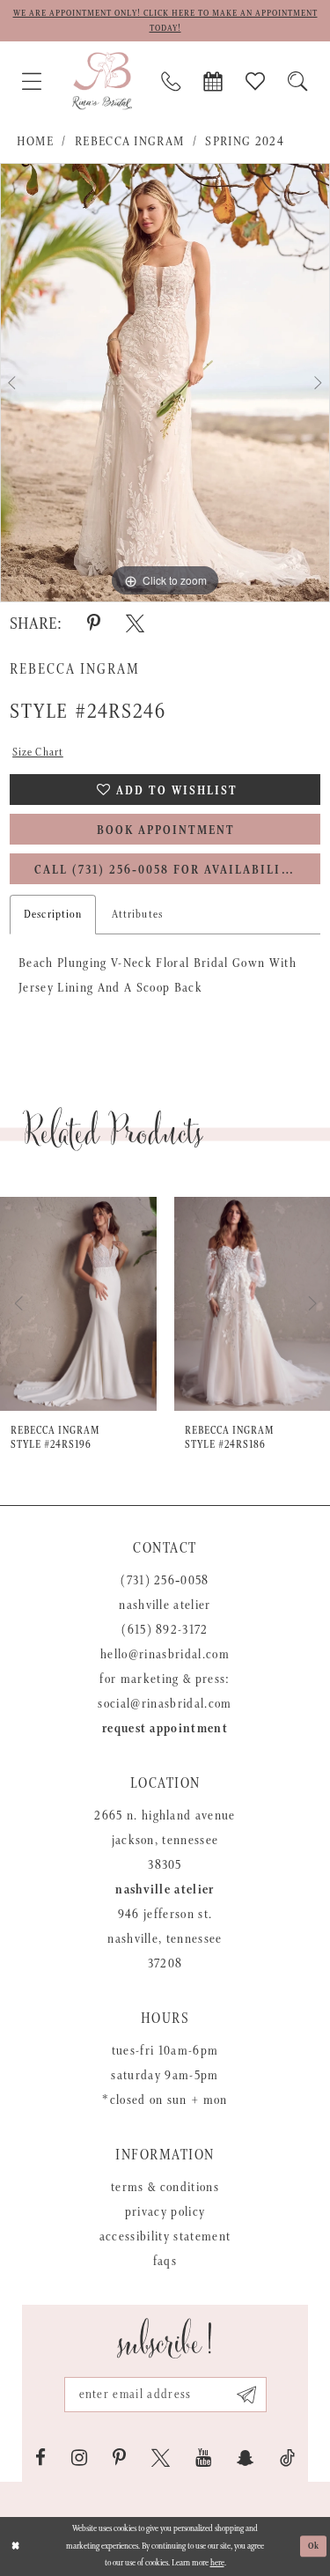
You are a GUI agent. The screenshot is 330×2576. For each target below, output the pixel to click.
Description (53, 915)
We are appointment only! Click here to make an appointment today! (165, 21)
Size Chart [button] (38, 753)
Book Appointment (166, 830)
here (217, 2563)
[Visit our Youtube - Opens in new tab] (203, 2458)
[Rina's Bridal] (102, 81)
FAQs (165, 2261)
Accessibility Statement (165, 2236)
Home (35, 141)
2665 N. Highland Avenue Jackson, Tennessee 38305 (165, 1840)
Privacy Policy (165, 2212)
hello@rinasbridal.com (165, 1654)
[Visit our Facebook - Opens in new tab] (40, 2458)
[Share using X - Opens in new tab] (135, 624)
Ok (314, 2546)
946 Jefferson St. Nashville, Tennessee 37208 (165, 1939)
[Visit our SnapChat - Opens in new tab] (246, 2458)
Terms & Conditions (165, 2187)
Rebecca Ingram (130, 141)
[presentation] (78, 1304)
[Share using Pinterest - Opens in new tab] (94, 624)
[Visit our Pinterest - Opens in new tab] (119, 2458)
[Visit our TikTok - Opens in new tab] (287, 2458)
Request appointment (165, 1728)
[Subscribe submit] (247, 2395)
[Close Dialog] (15, 2546)
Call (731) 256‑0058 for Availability (166, 870)
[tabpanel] (165, 383)
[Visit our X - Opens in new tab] (161, 2458)
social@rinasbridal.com (165, 1704)
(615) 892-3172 (165, 1630)
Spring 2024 (245, 141)
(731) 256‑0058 (165, 1580)
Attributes (137, 915)
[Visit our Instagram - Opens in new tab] (79, 2458)
